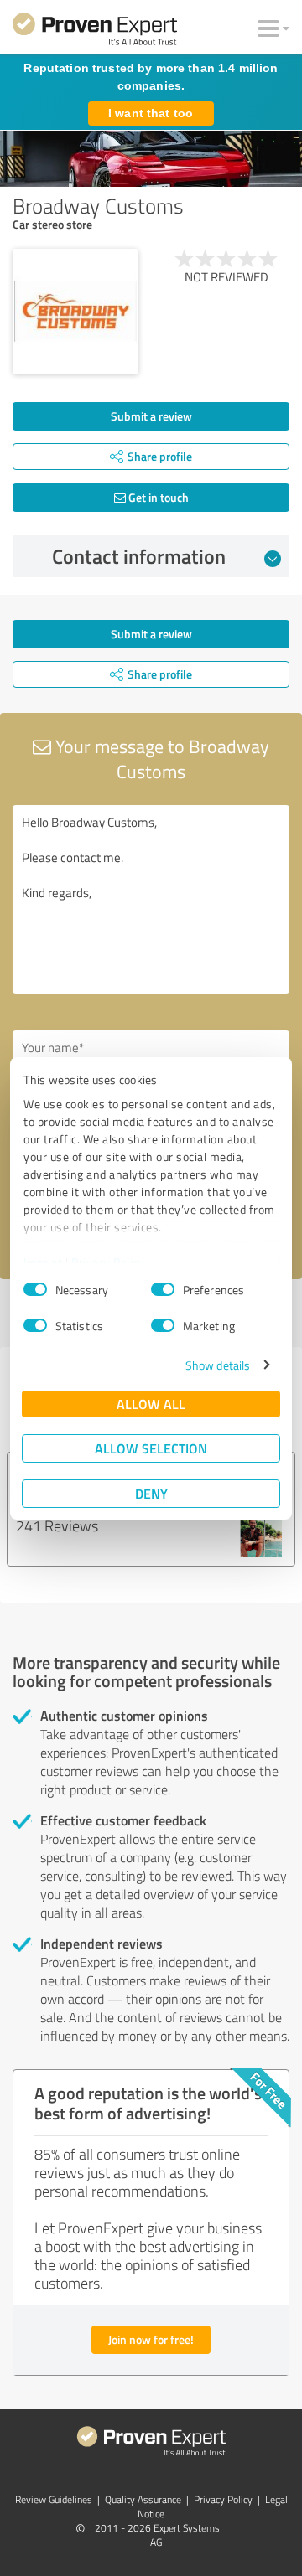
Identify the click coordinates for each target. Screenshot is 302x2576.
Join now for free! (151, 2339)
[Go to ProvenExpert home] (95, 32)
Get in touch (157, 497)
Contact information (139, 556)
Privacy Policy (108, 1262)
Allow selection (151, 1448)
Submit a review (151, 416)
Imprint (43, 1262)
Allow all (151, 1404)
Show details (218, 1365)
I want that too (151, 113)
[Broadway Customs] (75, 312)
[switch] (163, 1289)
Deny (151, 1493)
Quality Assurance (143, 2499)
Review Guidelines (54, 2499)
